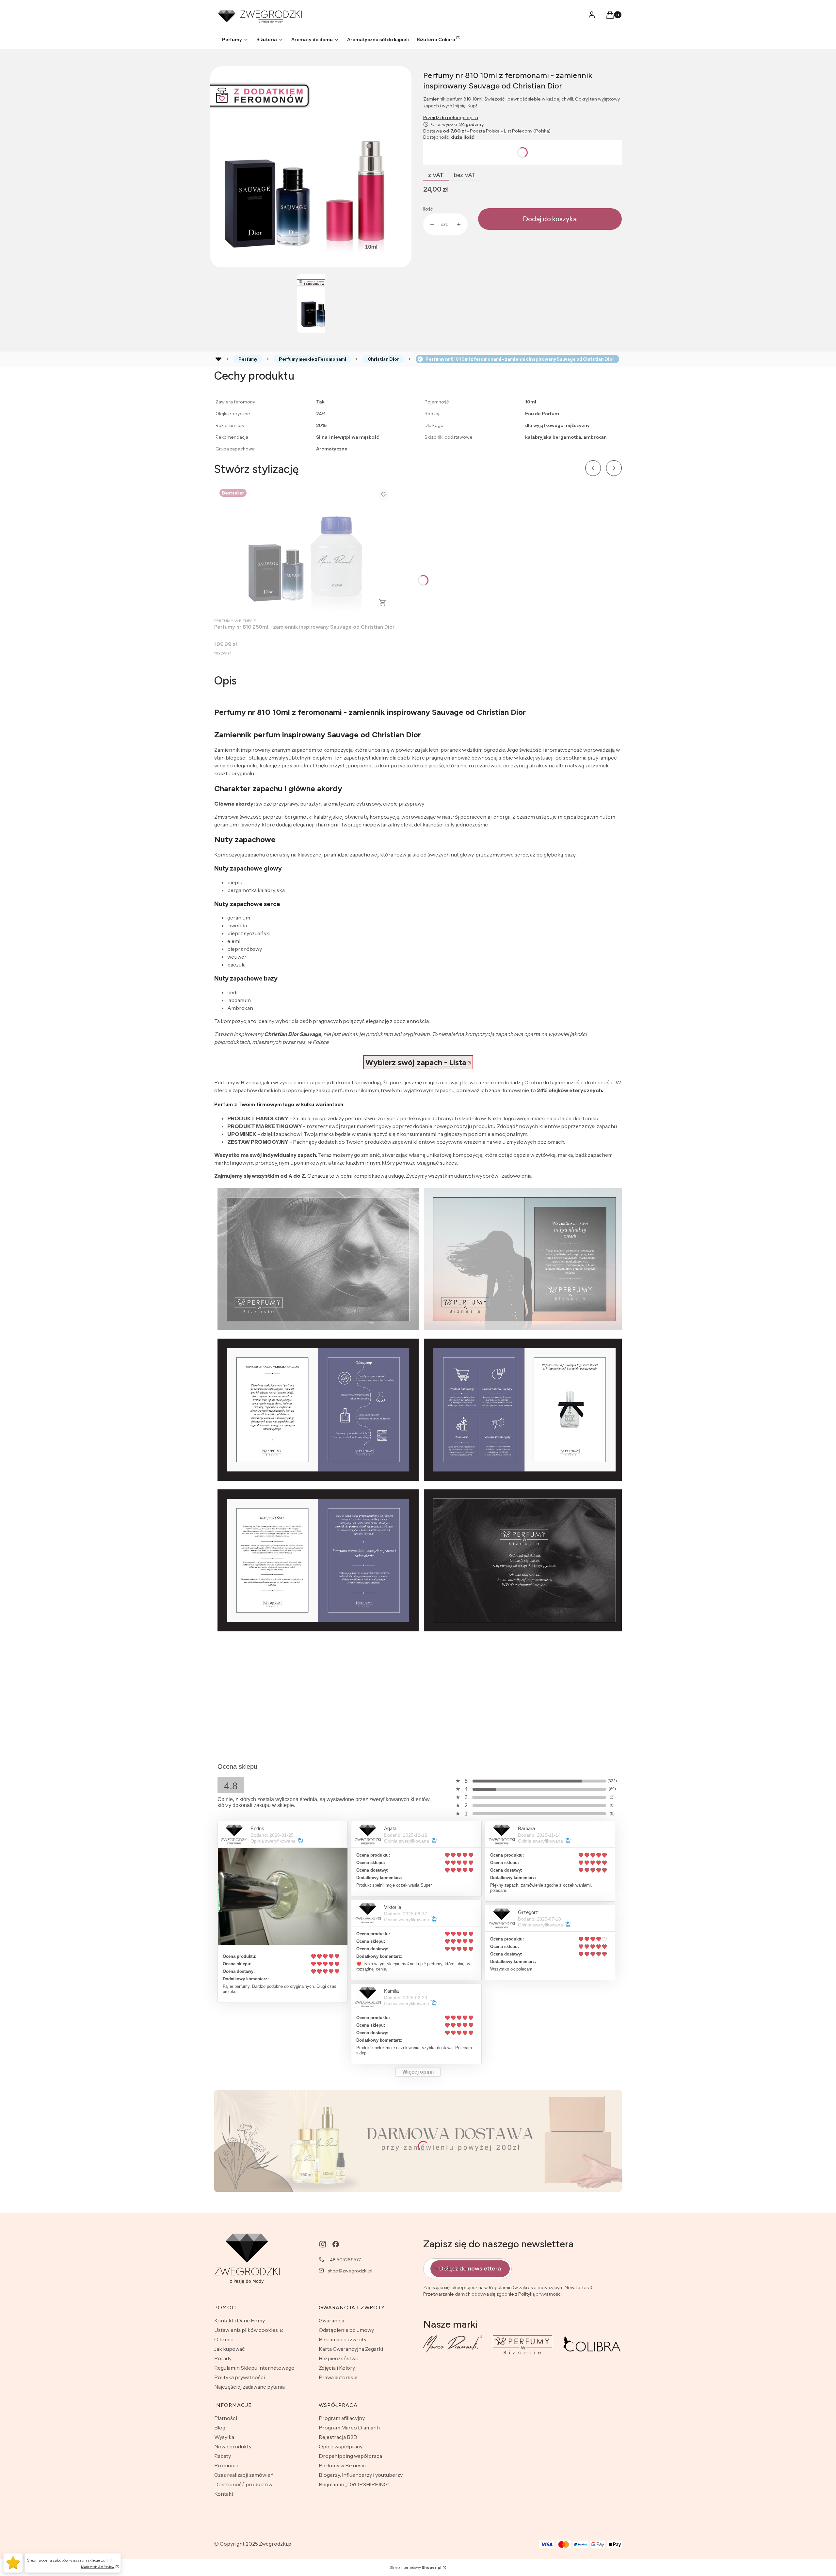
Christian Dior (383, 359)
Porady (223, 2358)
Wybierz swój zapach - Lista (416, 1062)
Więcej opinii (418, 2072)
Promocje (226, 2465)
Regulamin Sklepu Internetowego (254, 2368)
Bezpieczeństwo (339, 2358)
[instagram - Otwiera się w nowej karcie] (323, 2244)
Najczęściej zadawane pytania (249, 2387)
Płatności (226, 2418)
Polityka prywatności (240, 2377)
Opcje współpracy (341, 2446)
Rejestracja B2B (338, 2437)
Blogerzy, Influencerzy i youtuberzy (361, 2475)
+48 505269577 (344, 2260)
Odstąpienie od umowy (346, 2330)
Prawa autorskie (338, 2377)
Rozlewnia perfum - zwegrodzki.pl (218, 359)
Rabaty (223, 2456)
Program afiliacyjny (342, 2418)
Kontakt (224, 2494)
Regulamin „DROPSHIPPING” (354, 2484)
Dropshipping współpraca (350, 2456)
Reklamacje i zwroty (343, 2339)
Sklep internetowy (416, 2567)
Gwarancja (331, 2320)
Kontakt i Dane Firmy (240, 2320)
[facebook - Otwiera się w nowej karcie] (336, 2244)
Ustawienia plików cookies (247, 2330)
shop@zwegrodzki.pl (350, 2271)
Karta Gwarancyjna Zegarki (351, 2349)
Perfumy (248, 359)
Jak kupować (230, 2349)
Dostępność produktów (243, 2484)
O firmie (224, 2339)
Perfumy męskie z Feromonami (313, 359)
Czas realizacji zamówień (244, 2475)
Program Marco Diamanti (349, 2427)
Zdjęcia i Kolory (337, 2368)
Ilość (428, 209)
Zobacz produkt (383, 603)
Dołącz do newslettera (470, 2269)
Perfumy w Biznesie (342, 2465)
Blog (220, 2427)
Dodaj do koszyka (550, 219)
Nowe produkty (233, 2446)
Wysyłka (224, 2437)
